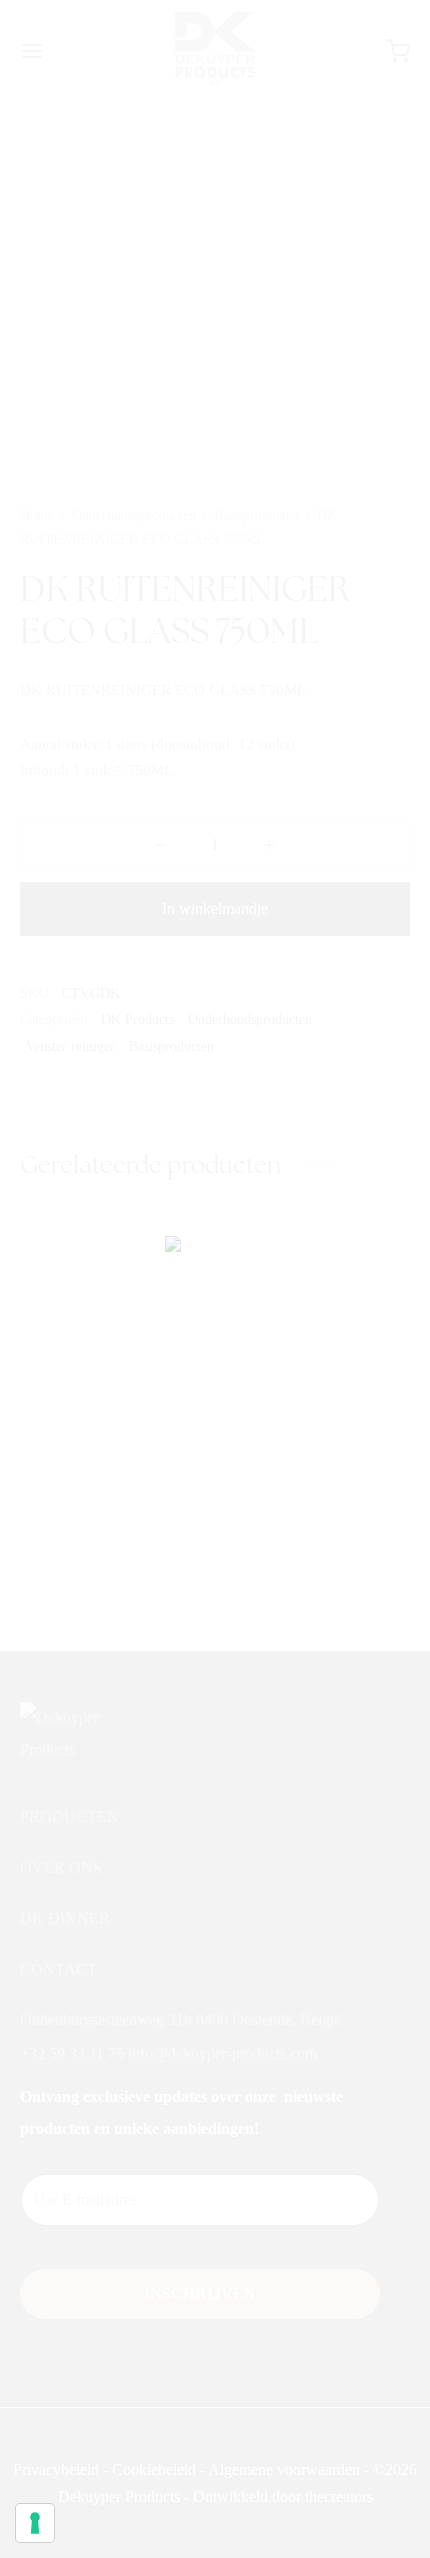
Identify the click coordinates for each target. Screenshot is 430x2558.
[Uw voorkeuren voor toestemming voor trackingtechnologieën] (35, 2523)
